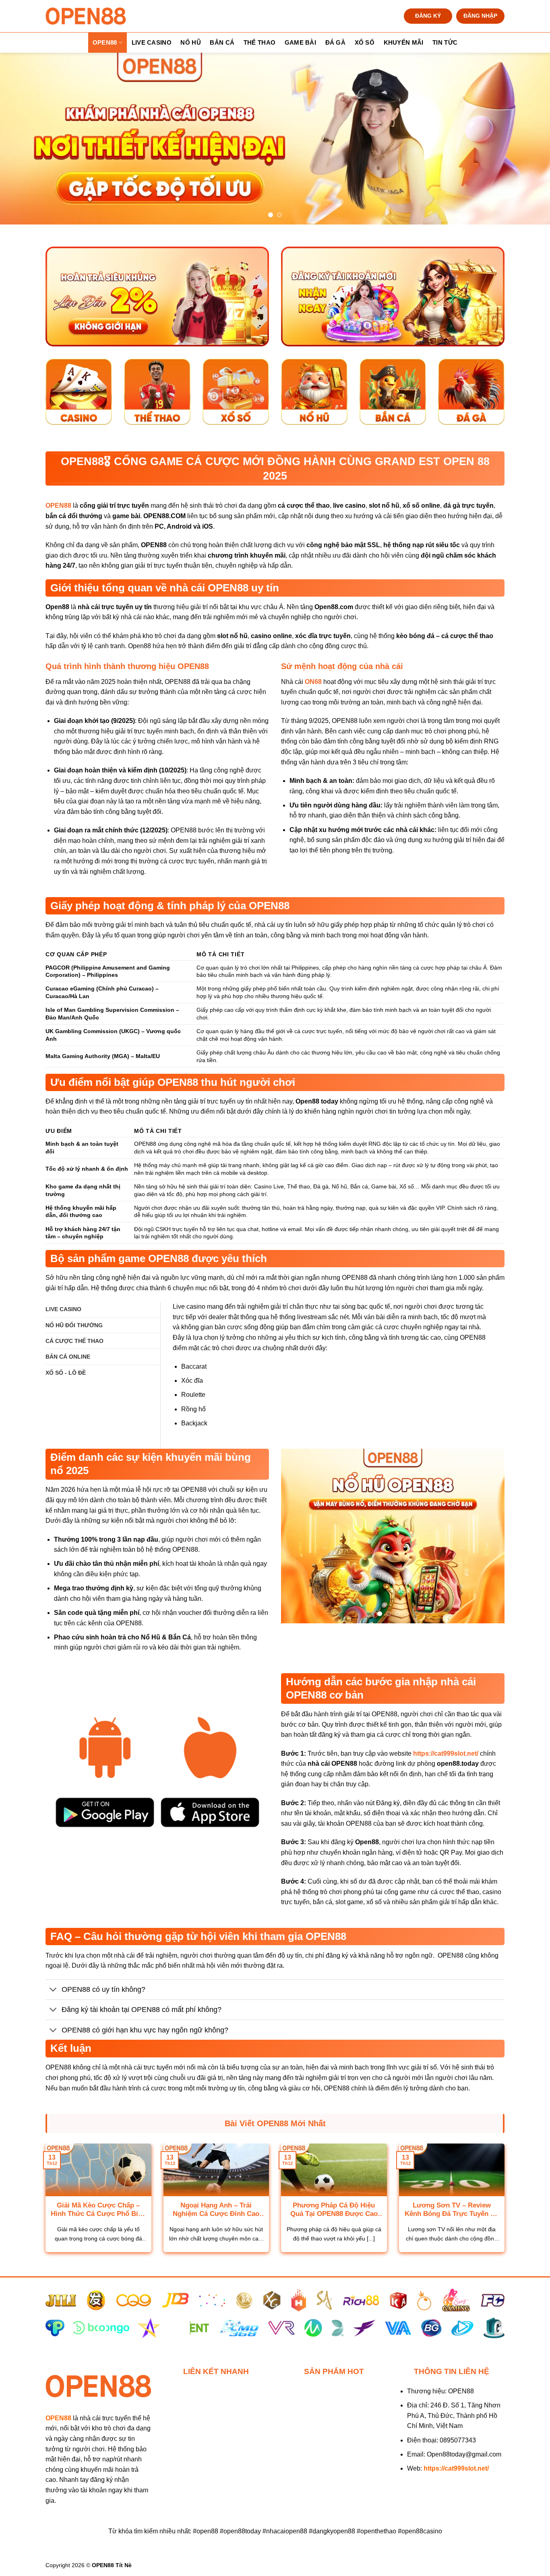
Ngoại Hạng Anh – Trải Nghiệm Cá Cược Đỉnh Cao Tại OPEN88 (216, 2210)
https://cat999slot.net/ (446, 1753)
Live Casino (152, 42)
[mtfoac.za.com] (86, 16)
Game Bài (300, 42)
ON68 (313, 682)
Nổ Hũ (191, 42)
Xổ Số (365, 42)
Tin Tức (445, 42)
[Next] (529, 139)
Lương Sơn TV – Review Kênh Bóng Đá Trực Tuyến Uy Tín (452, 2210)
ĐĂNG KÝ (428, 16)
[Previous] (21, 139)
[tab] (63, 1309)
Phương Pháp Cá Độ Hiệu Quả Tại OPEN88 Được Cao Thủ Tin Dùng (334, 2210)
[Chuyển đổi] (53, 1990)
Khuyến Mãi (404, 42)
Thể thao (259, 42)
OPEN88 (105, 42)
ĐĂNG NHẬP (480, 16)
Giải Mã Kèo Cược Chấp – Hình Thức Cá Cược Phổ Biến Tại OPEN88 (98, 2210)
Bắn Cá (222, 42)
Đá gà (336, 42)
